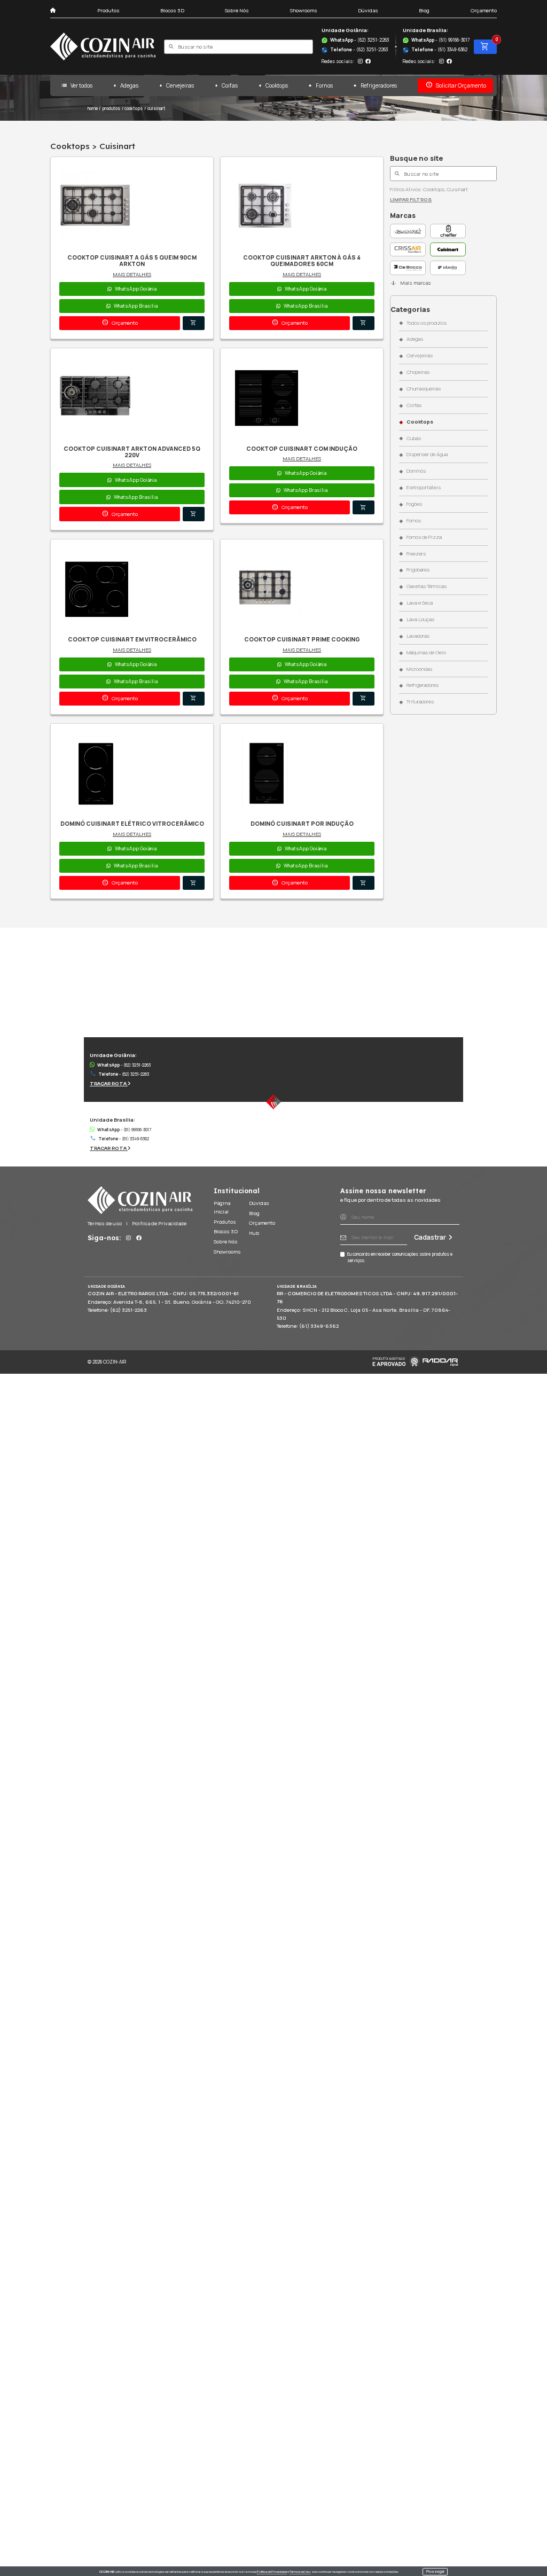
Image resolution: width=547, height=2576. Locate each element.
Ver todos (76, 85)
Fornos (324, 85)
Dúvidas (368, 10)
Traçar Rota (109, 1083)
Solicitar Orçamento (456, 85)
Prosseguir (435, 2571)
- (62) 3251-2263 (360, 40)
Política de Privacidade (272, 2572)
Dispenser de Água (427, 454)
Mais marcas (410, 283)
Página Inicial (222, 1207)
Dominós (416, 471)
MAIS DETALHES (132, 274)
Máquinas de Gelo (426, 652)
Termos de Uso (300, 2572)
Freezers (416, 554)
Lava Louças (420, 619)
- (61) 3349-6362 (435, 50)
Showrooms (304, 10)
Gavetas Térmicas (426, 586)
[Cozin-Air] (103, 46)
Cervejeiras (180, 85)
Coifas (230, 85)
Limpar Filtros (411, 199)
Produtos (108, 10)
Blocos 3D (172, 10)
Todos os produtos (426, 323)
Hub (254, 1233)
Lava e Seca (419, 603)
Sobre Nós (237, 10)
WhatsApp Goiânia (136, 289)
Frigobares (418, 570)
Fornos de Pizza (424, 537)
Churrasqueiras (423, 389)
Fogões (414, 504)
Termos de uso (105, 1223)
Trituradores (420, 702)
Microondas (419, 669)
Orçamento (484, 10)
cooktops (134, 108)
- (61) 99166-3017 (440, 40)
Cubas (413, 438)
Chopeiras (418, 372)
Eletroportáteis (423, 487)
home (93, 108)
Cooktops (277, 85)
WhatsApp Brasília (136, 306)
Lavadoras (418, 636)
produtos (111, 108)
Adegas (129, 85)
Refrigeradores (378, 85)
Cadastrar (430, 1237)
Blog (424, 10)
